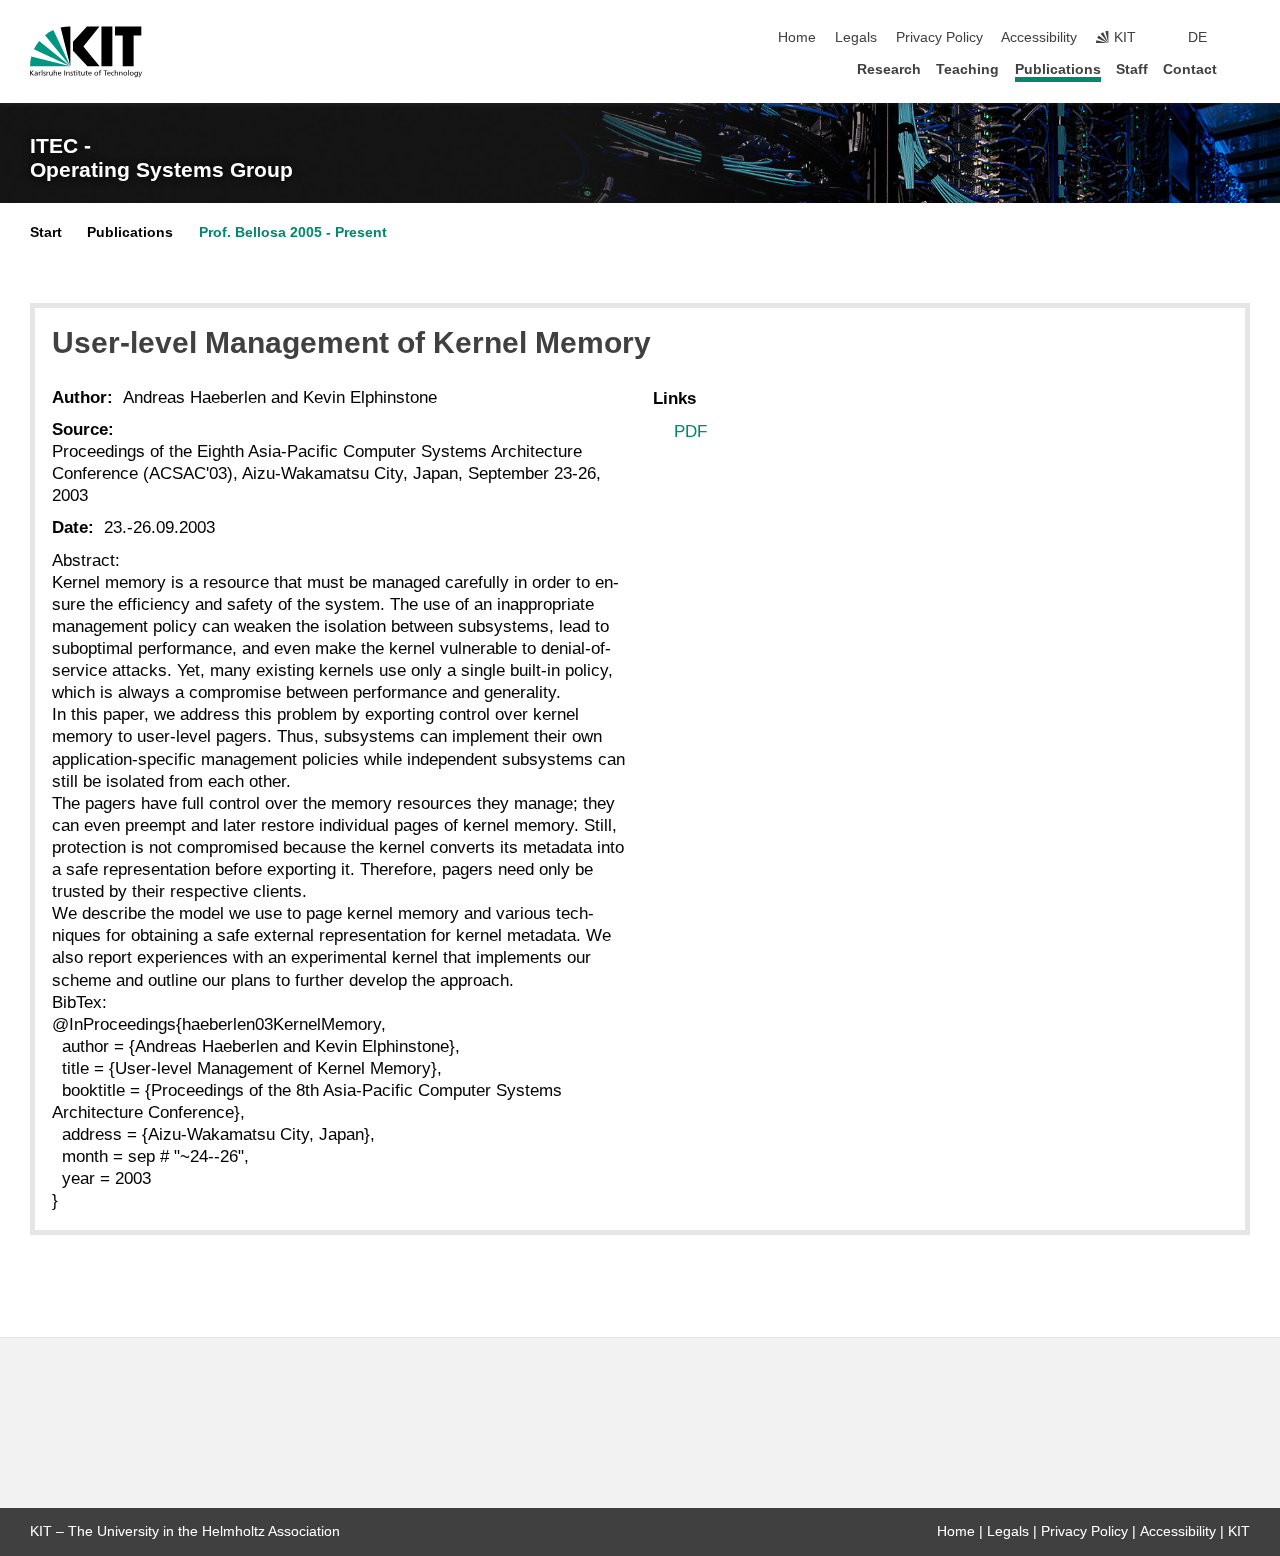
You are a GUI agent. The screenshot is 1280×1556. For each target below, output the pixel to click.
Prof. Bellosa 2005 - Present (293, 232)
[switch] (1244, 38)
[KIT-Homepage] (86, 52)
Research (889, 69)
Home (797, 37)
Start (46, 232)
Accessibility (1039, 37)
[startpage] (1244, 68)
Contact (1190, 69)
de (1197, 37)
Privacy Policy (939, 37)
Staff (1132, 69)
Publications (1058, 69)
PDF (690, 431)
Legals (856, 37)
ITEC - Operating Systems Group (161, 158)
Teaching (967, 69)
